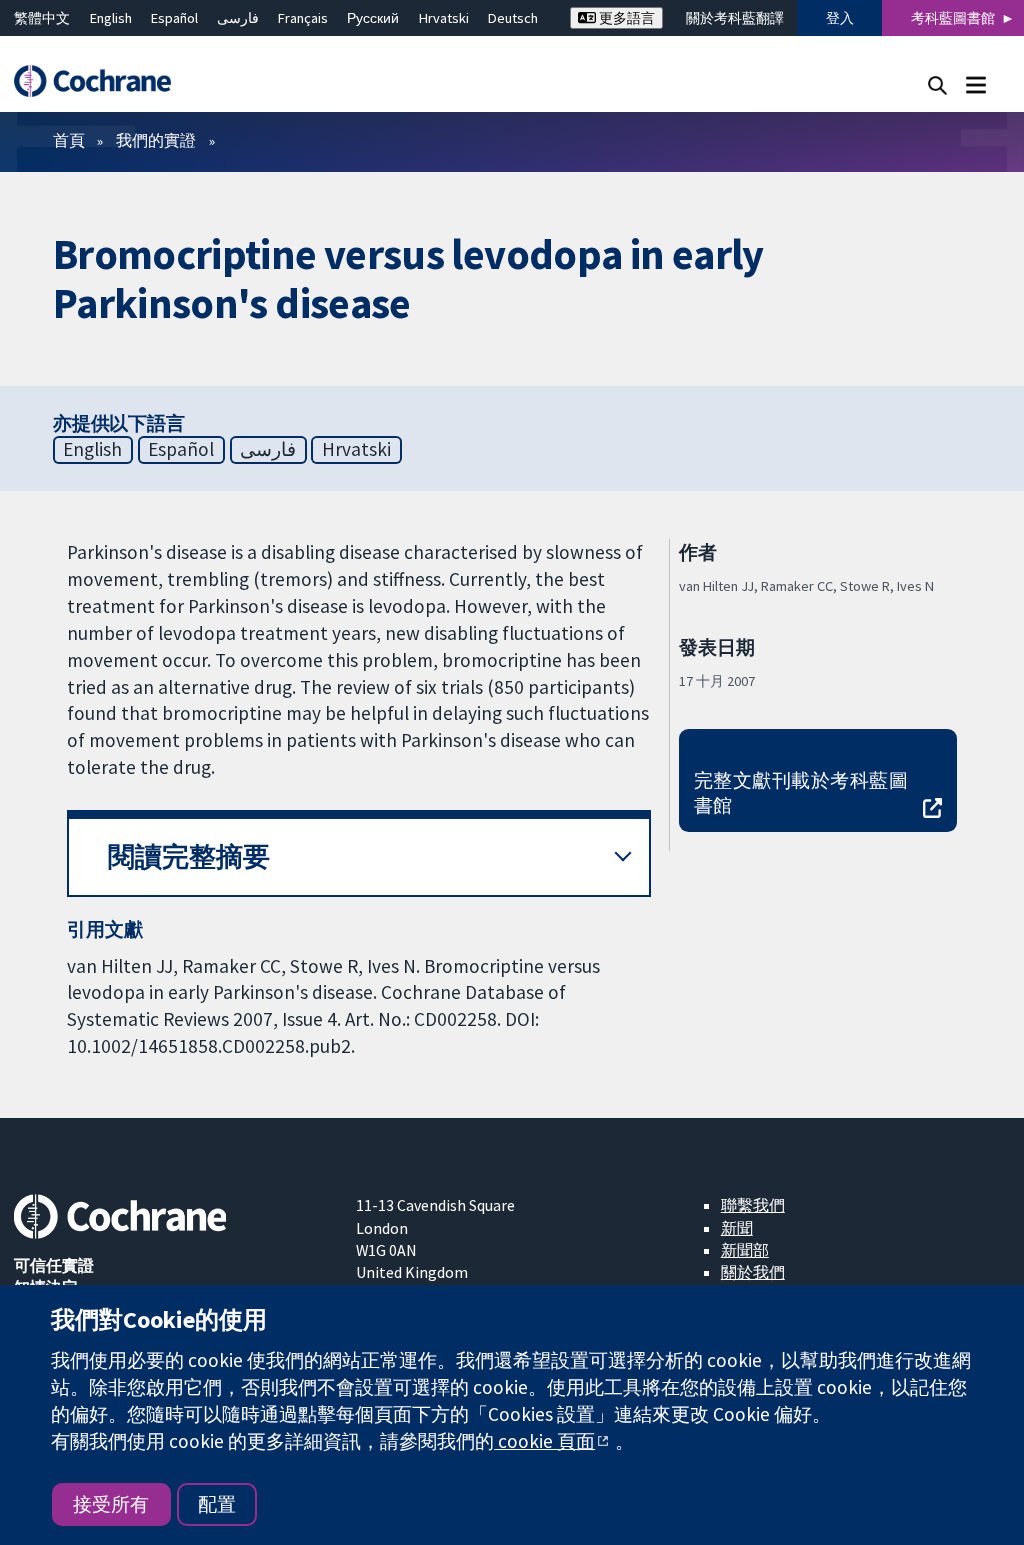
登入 (840, 18)
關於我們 (753, 1272)
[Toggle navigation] (975, 84)
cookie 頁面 (544, 1441)
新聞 (737, 1228)
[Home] (102, 81)
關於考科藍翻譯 (735, 18)
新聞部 (745, 1250)
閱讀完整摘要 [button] (189, 856)
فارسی (238, 18)
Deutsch (513, 18)
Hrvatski (444, 18)
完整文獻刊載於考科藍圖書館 (801, 792)
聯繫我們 (753, 1205)
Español (174, 18)
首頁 (69, 140)
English (111, 18)
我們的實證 (156, 140)
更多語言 (625, 18)
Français (303, 18)
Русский (373, 18)
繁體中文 (42, 18)
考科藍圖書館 (953, 18)
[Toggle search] (937, 84)
